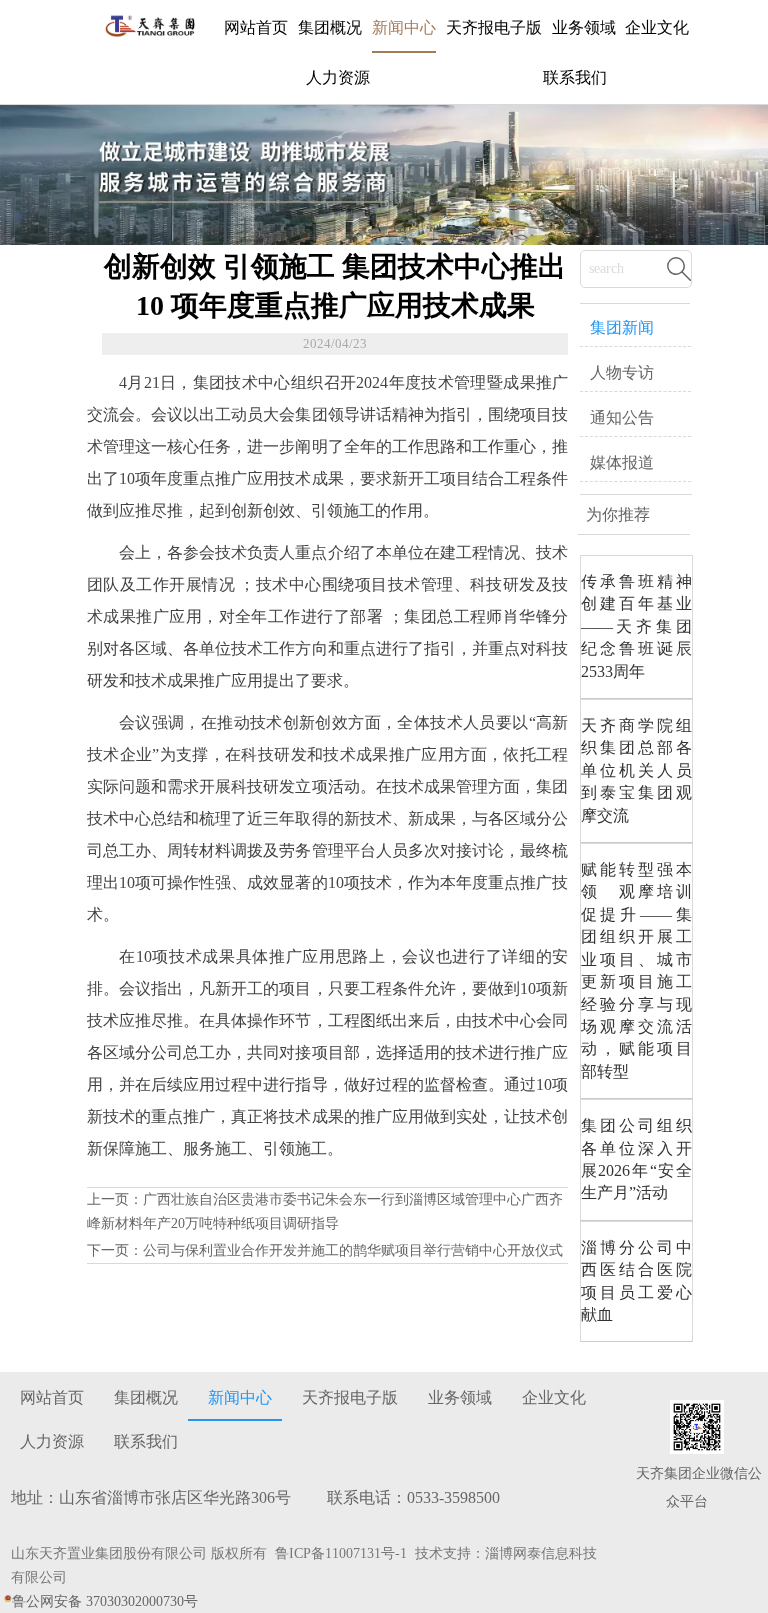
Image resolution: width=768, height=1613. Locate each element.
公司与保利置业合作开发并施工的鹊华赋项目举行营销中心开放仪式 (353, 1250)
